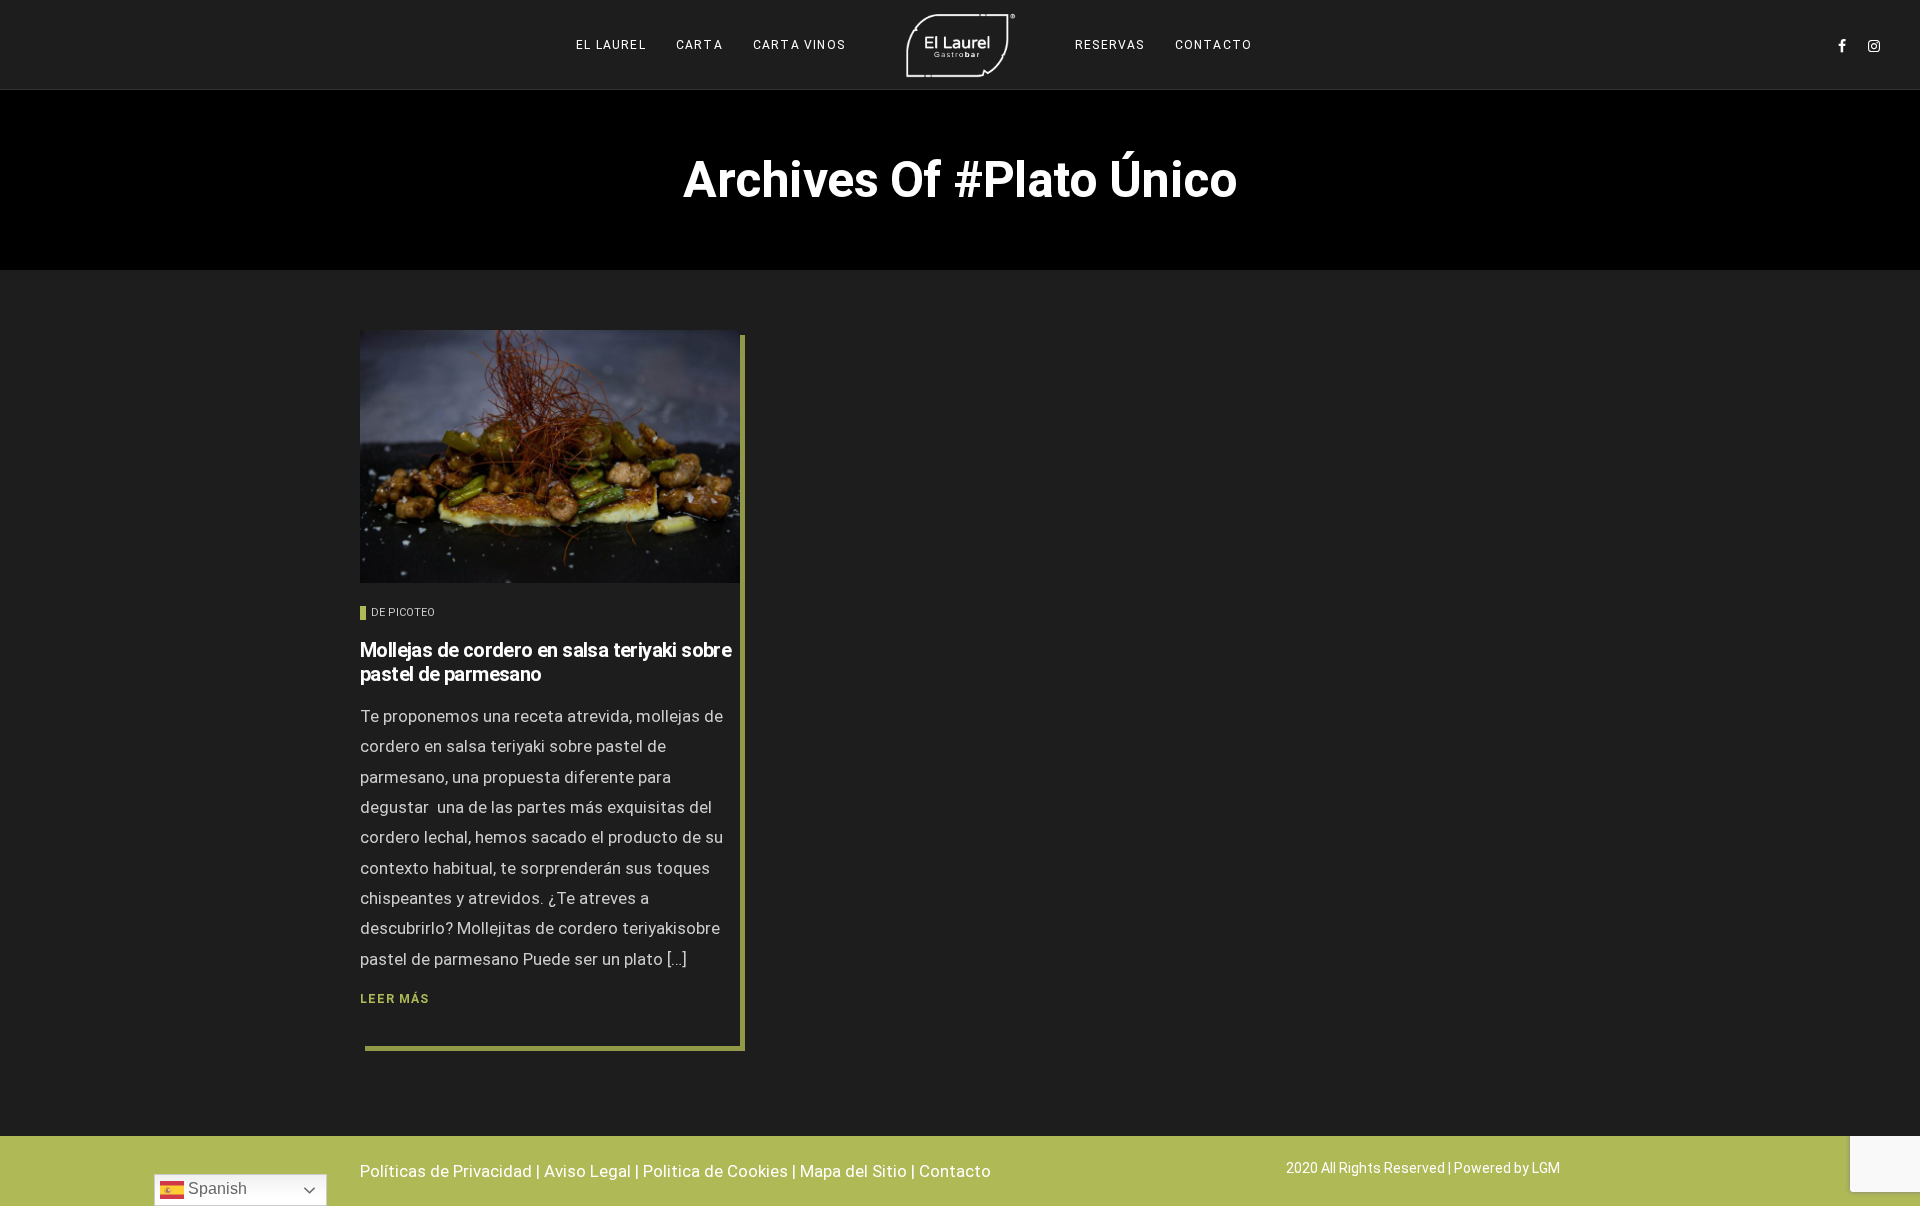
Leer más (394, 999)
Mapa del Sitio (853, 1171)
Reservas (1110, 45)
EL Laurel (611, 45)
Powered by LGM (1507, 1168)
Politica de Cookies (715, 1171)
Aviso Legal (587, 1171)
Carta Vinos (799, 45)
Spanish (215, 1188)
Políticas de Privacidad (446, 1171)
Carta (699, 45)
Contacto (1214, 45)
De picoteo (403, 612)
